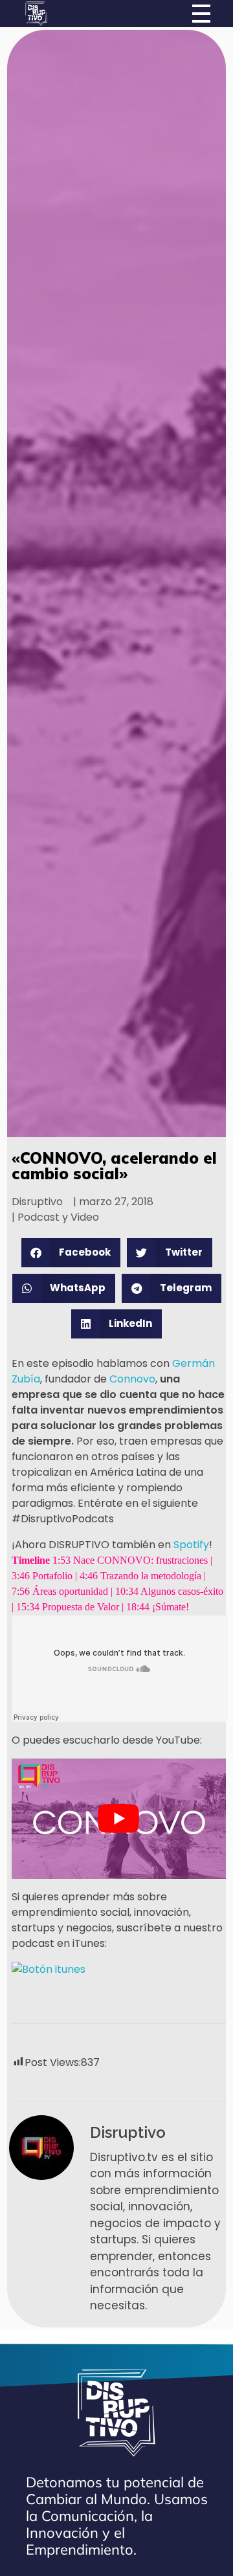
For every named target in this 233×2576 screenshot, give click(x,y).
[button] (71, 1253)
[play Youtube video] (119, 1819)
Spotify (191, 1545)
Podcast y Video (58, 1217)
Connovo (132, 1379)
